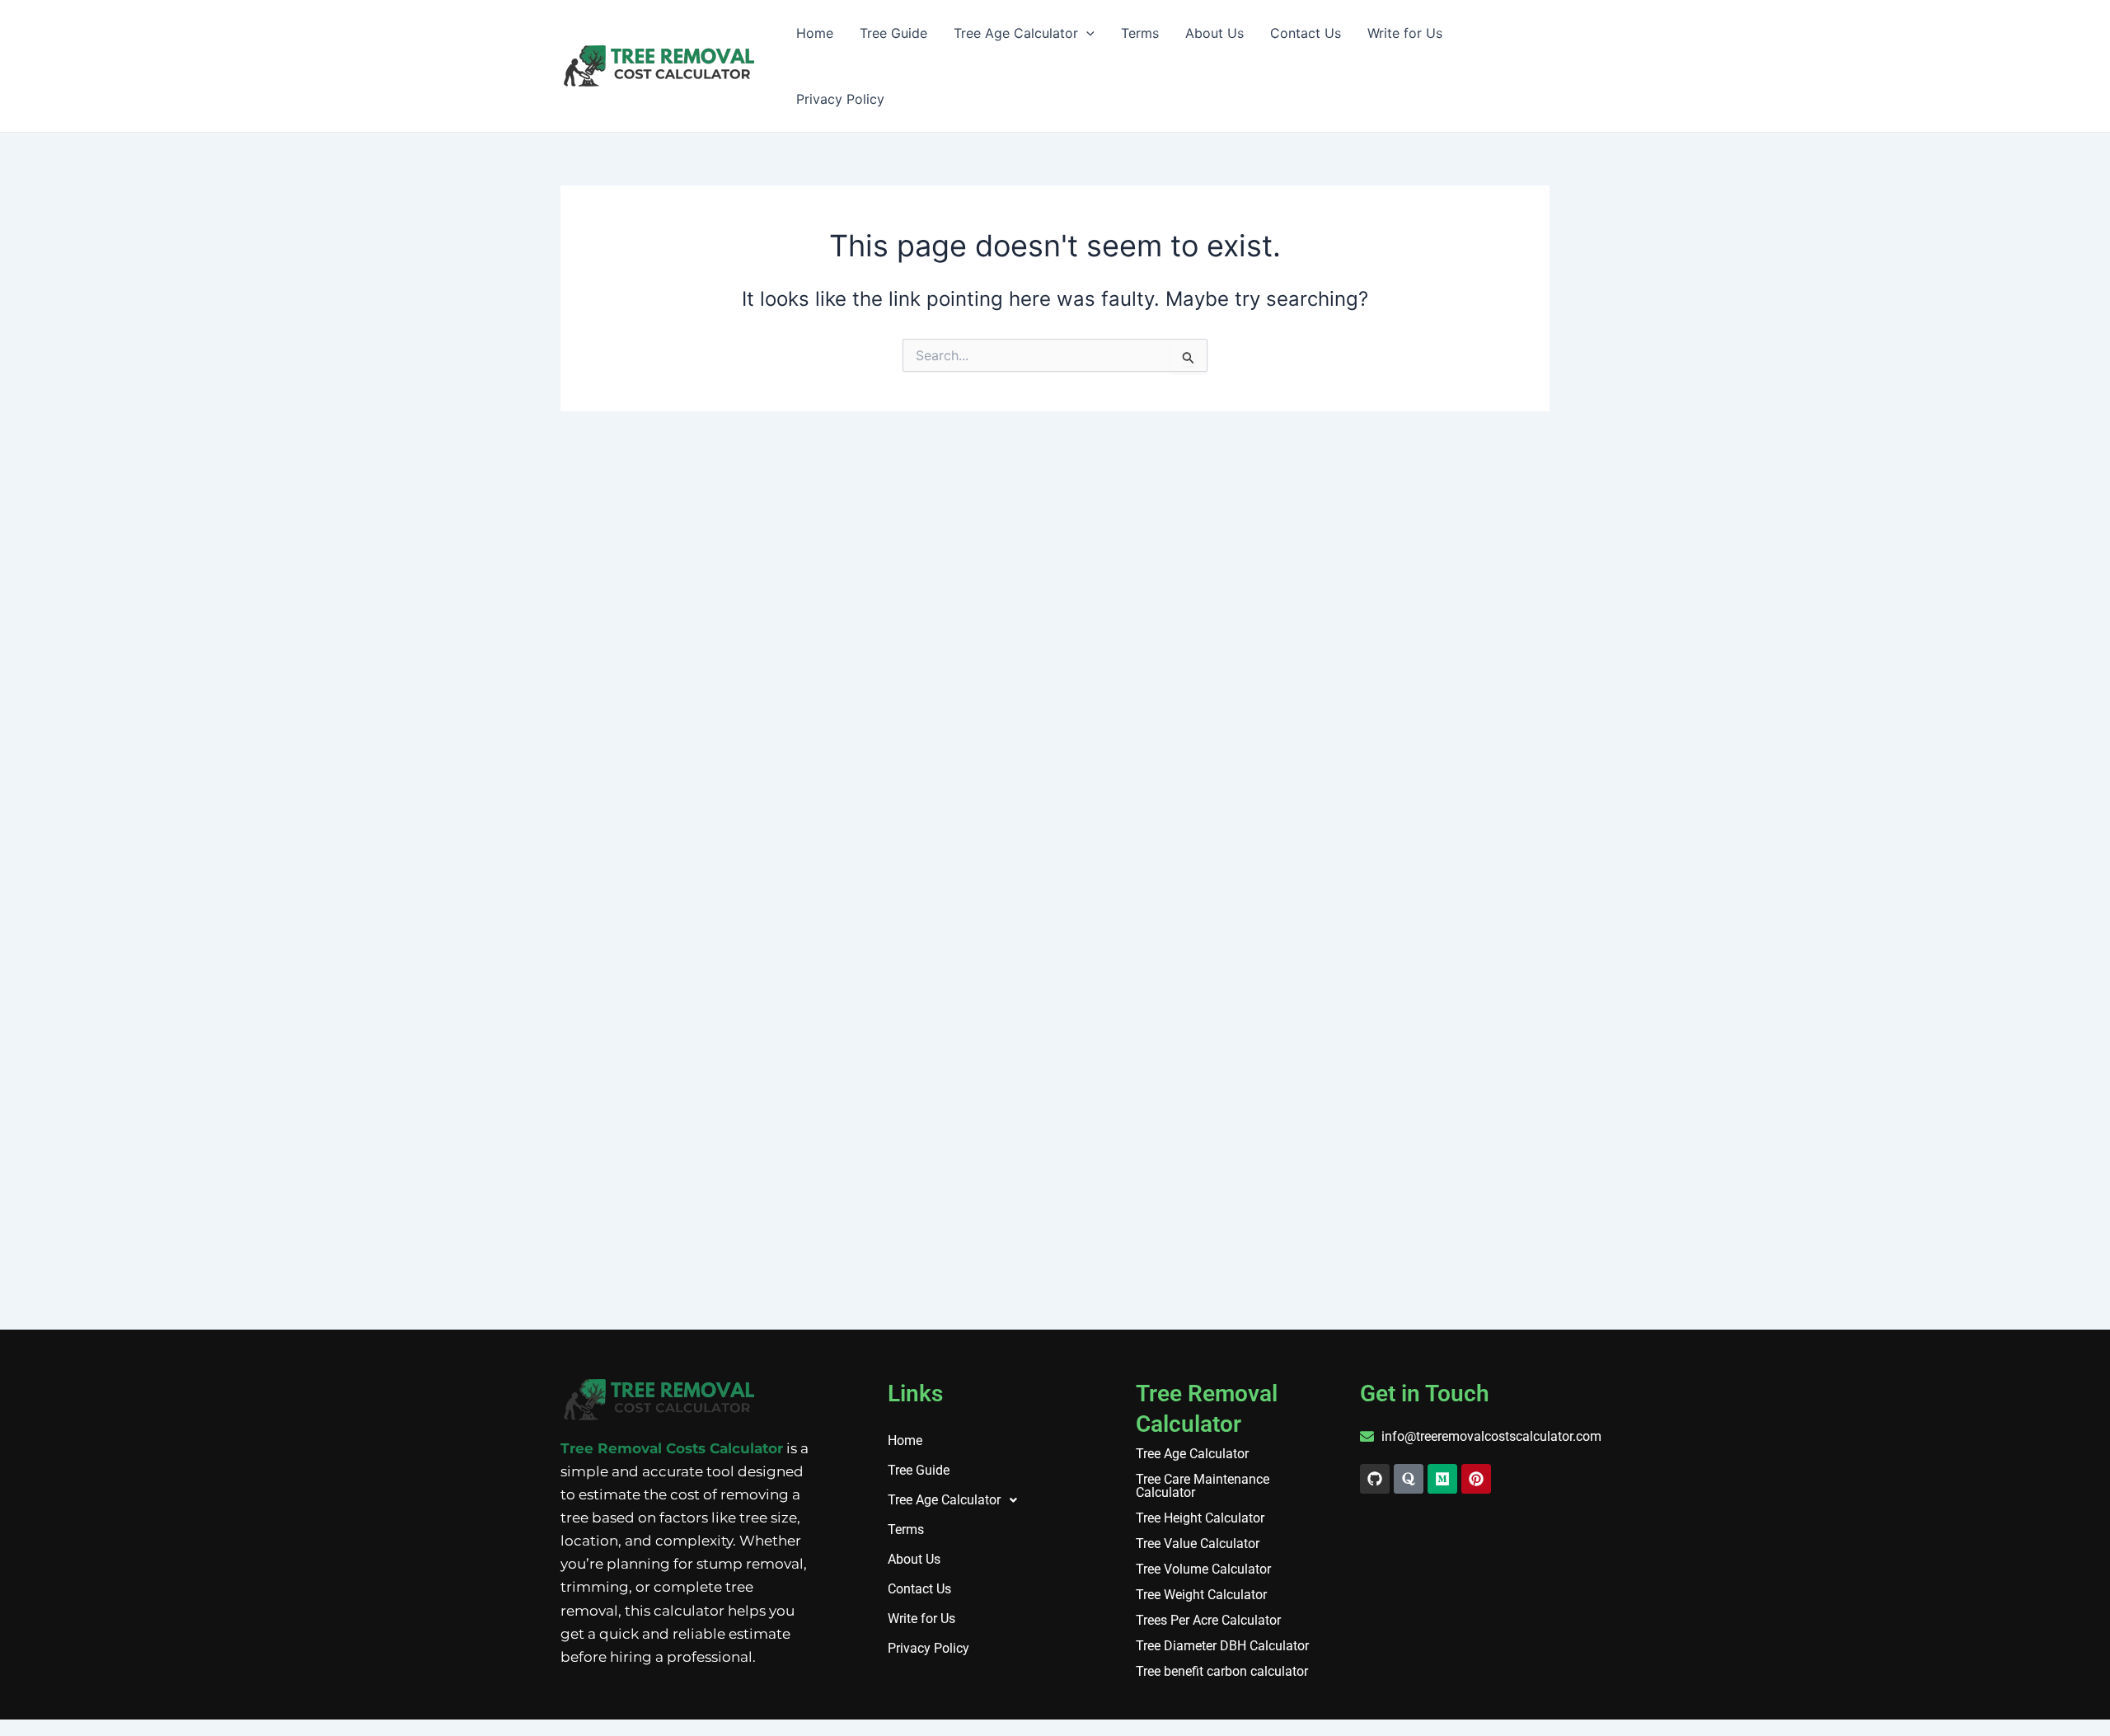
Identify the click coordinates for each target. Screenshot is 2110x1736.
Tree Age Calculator (1016, 33)
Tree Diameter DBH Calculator (1222, 1646)
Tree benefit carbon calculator (1222, 1672)
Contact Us (1306, 33)
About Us (1214, 33)
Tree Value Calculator (1198, 1544)
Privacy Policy (840, 99)
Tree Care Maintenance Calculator (1203, 1486)
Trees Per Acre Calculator (1208, 1621)
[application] (1086, 33)
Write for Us (1405, 33)
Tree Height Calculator (1200, 1518)
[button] (975, 1500)
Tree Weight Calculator (1201, 1595)
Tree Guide (893, 33)
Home (815, 33)
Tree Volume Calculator (1203, 1569)
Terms (1140, 33)
